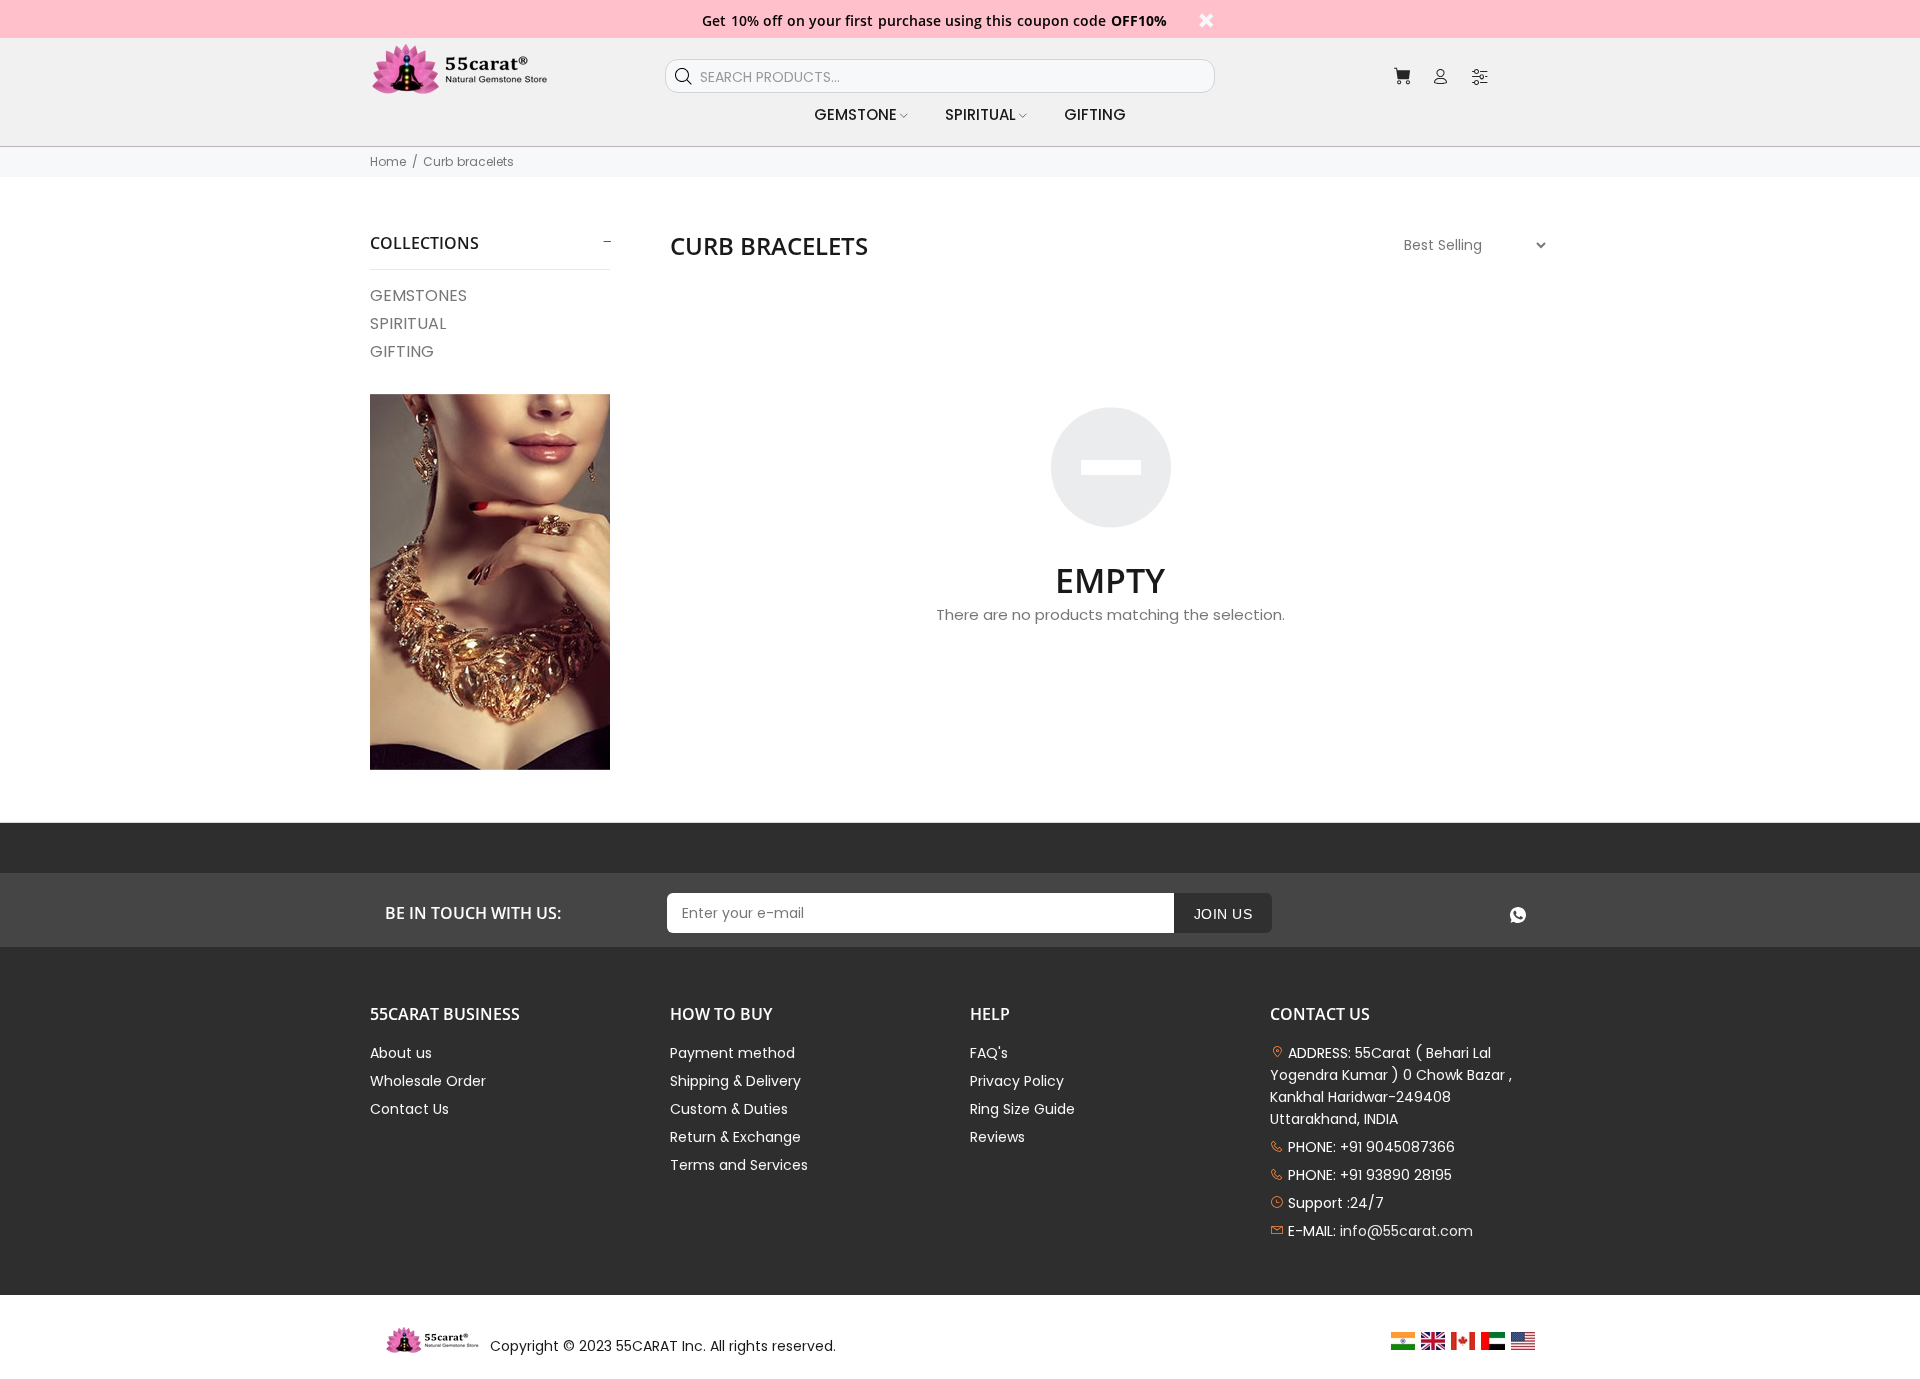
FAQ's (989, 1053)
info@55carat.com (1406, 1231)
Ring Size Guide (1022, 1109)
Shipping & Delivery (735, 1081)
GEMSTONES (418, 295)
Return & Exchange (735, 1137)
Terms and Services (739, 1165)
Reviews (997, 1137)
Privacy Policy (1017, 1081)
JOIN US (1223, 914)
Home (388, 161)
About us (401, 1053)
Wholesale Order (428, 1081)
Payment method (732, 1053)
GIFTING (402, 350)
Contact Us (409, 1109)
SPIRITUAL (408, 323)
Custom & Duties (729, 1109)
